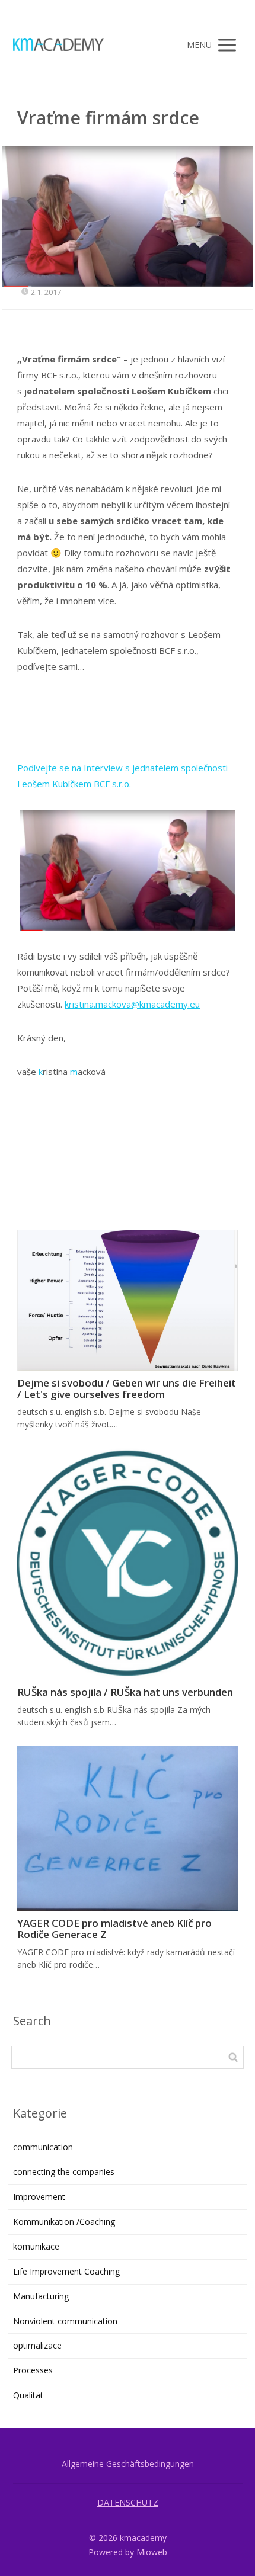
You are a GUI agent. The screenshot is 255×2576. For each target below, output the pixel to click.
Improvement (39, 2197)
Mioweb (152, 2552)
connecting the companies (64, 2172)
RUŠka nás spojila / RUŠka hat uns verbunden (125, 1692)
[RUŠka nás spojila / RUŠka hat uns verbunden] (127, 1565)
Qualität (28, 2395)
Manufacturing (41, 2296)
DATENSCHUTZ (128, 2502)
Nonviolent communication (65, 2321)
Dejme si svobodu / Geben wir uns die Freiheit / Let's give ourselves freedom (127, 1388)
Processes (33, 2370)
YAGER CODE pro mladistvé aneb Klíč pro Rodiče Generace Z (114, 1929)
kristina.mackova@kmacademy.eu (132, 1004)
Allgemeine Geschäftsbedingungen (128, 2464)
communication (43, 2147)
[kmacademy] (59, 45)
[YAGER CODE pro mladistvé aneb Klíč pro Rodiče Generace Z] (127, 1829)
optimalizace (37, 2345)
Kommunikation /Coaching (64, 2221)
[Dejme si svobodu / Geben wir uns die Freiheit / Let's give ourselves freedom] (127, 1300)
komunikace (36, 2246)
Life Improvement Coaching (66, 2271)
